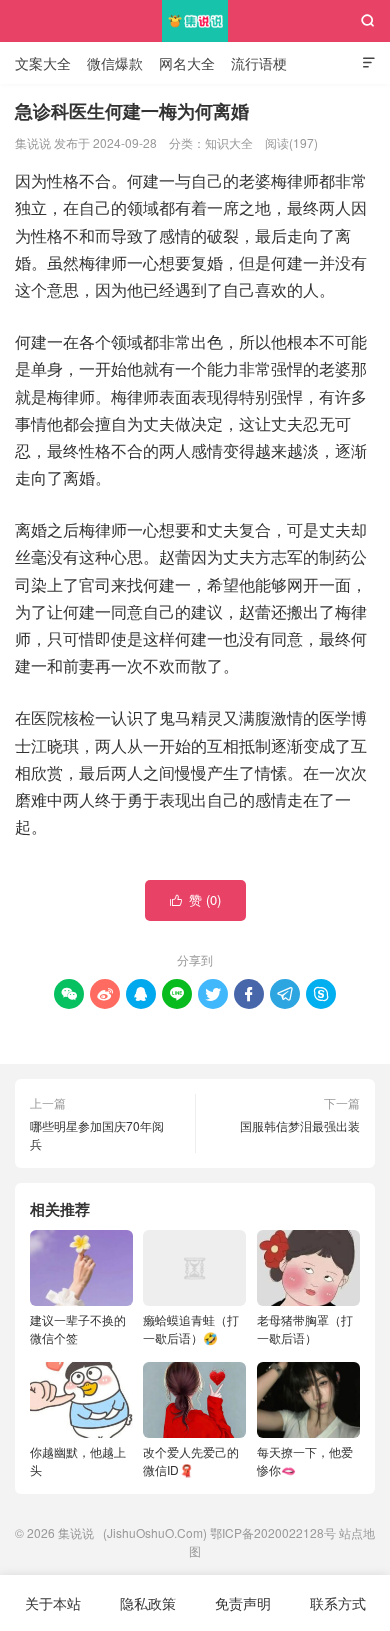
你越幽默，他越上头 (78, 1460)
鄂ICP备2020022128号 (273, 1532)
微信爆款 (115, 63)
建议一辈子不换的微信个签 (78, 1328)
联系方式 (338, 1603)
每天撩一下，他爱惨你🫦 (305, 1460)
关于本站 (53, 1603)
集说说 (195, 21)
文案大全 (43, 63)
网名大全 (187, 63)
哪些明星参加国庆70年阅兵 (97, 1134)
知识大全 (229, 142)
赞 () (195, 899)
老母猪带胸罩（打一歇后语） (305, 1328)
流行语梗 (259, 63)
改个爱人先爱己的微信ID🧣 (191, 1460)
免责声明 (243, 1603)
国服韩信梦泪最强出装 (300, 1125)
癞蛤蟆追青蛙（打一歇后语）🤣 (191, 1328)
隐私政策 (148, 1603)
